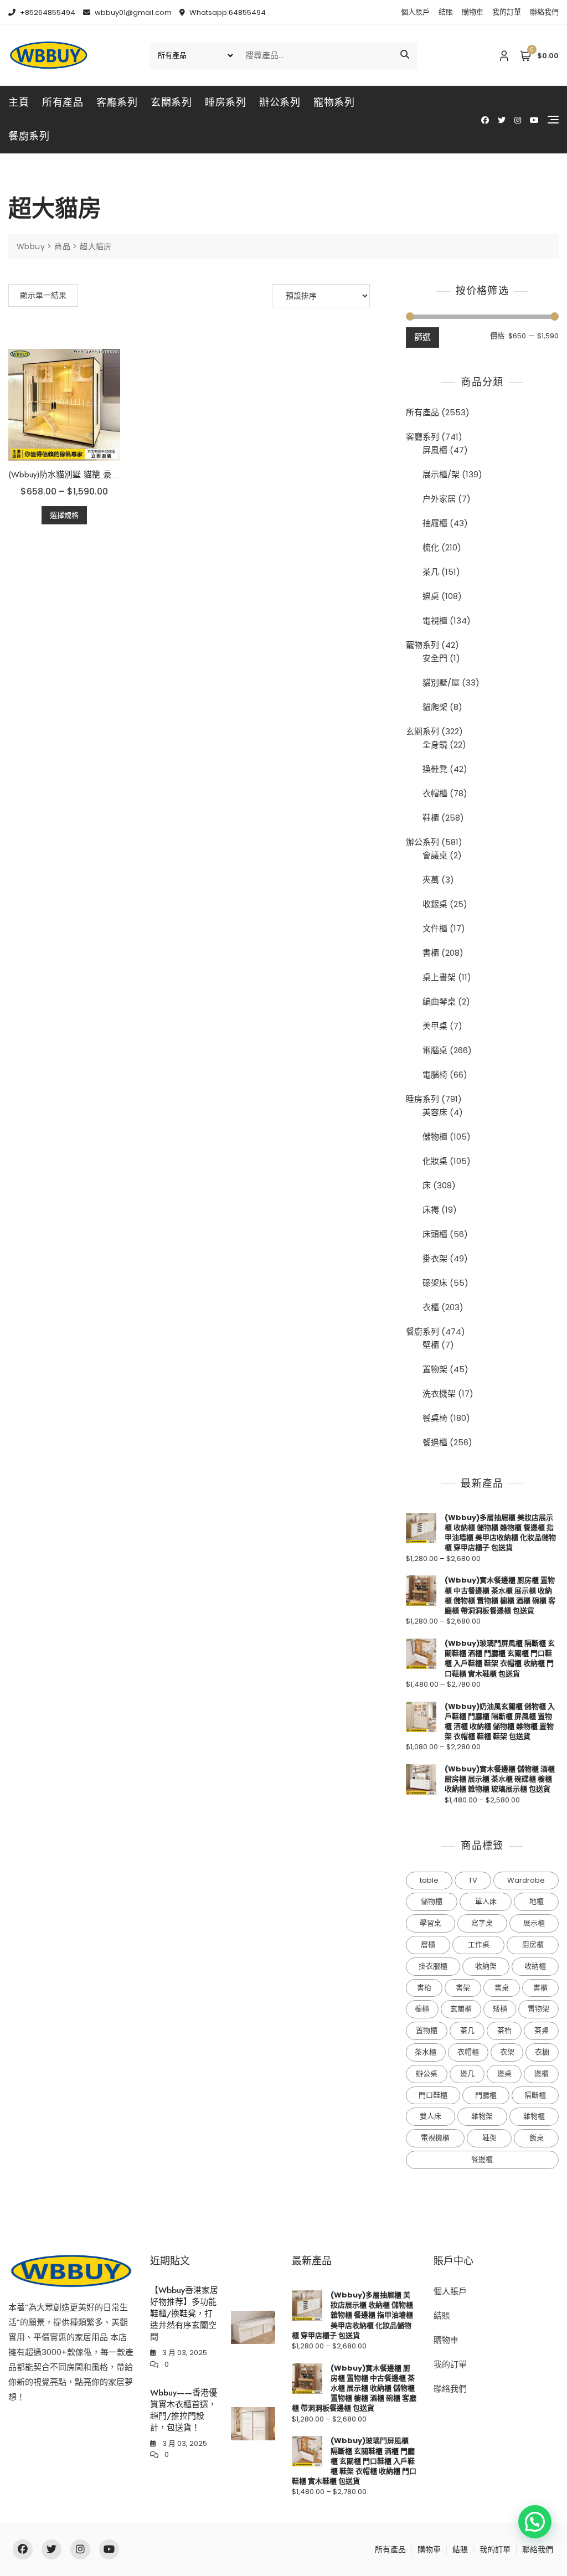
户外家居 (439, 499)
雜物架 (482, 2116)
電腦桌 (435, 1050)
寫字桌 (482, 1923)
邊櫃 (542, 2073)
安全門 (435, 658)
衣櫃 (431, 1307)
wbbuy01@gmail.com (132, 12)
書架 (463, 1988)
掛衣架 (435, 1258)
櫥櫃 (422, 2009)
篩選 (422, 337)
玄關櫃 (461, 2009)
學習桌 (431, 1923)
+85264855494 (47, 12)
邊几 (467, 2073)
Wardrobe (526, 1880)
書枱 (424, 1988)
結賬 (446, 12)
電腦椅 (435, 1075)
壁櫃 (431, 1345)
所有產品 (63, 102)
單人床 (486, 1901)
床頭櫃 (435, 1234)
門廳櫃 (486, 2095)
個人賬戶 (415, 12)
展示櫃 (534, 1923)
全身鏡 (435, 745)
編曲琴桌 (439, 1001)
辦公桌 (427, 2073)
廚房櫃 (533, 1944)
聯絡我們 (544, 12)
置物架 (435, 1369)
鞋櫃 (431, 818)
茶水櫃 (426, 2052)
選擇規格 (64, 515)
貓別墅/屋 (441, 682)
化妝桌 (435, 1161)
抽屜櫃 (435, 523)
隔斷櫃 (535, 2095)
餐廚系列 (29, 136)
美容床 (435, 1112)
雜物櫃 (534, 2116)
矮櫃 (500, 2009)
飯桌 (537, 2138)
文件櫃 (435, 928)
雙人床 (431, 2116)
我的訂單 (507, 12)
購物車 (473, 12)
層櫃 (428, 1944)
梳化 (431, 547)
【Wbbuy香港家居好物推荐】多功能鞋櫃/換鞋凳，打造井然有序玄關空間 (184, 2314)
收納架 (486, 1966)
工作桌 (479, 1944)
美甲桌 (435, 1026)
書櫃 (431, 953)
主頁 (19, 102)
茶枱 (504, 2030)
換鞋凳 (435, 769)
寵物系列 (334, 102)
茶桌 (542, 2030)
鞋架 (489, 2138)
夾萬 (431, 880)
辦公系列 (280, 102)
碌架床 (435, 1283)
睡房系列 (225, 102)
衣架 (507, 2052)
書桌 (502, 1988)
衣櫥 (542, 2052)
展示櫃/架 (441, 474)
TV (473, 1880)
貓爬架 (435, 707)
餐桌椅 (435, 1418)
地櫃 (537, 1901)
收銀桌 (435, 904)
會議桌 (435, 855)
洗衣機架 (439, 1393)
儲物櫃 (435, 1137)
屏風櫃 (435, 450)
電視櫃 (435, 620)
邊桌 (431, 596)
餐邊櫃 (435, 1442)
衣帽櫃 (435, 793)
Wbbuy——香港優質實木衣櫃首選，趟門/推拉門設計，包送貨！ (184, 2410)
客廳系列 (117, 102)
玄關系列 (171, 102)
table (429, 1880)
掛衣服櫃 (433, 1966)
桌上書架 (439, 977)
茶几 (431, 572)
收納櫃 (535, 1966)
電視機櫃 (435, 2138)
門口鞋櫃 (433, 2095)
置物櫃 (427, 2030)
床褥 (431, 1210)
